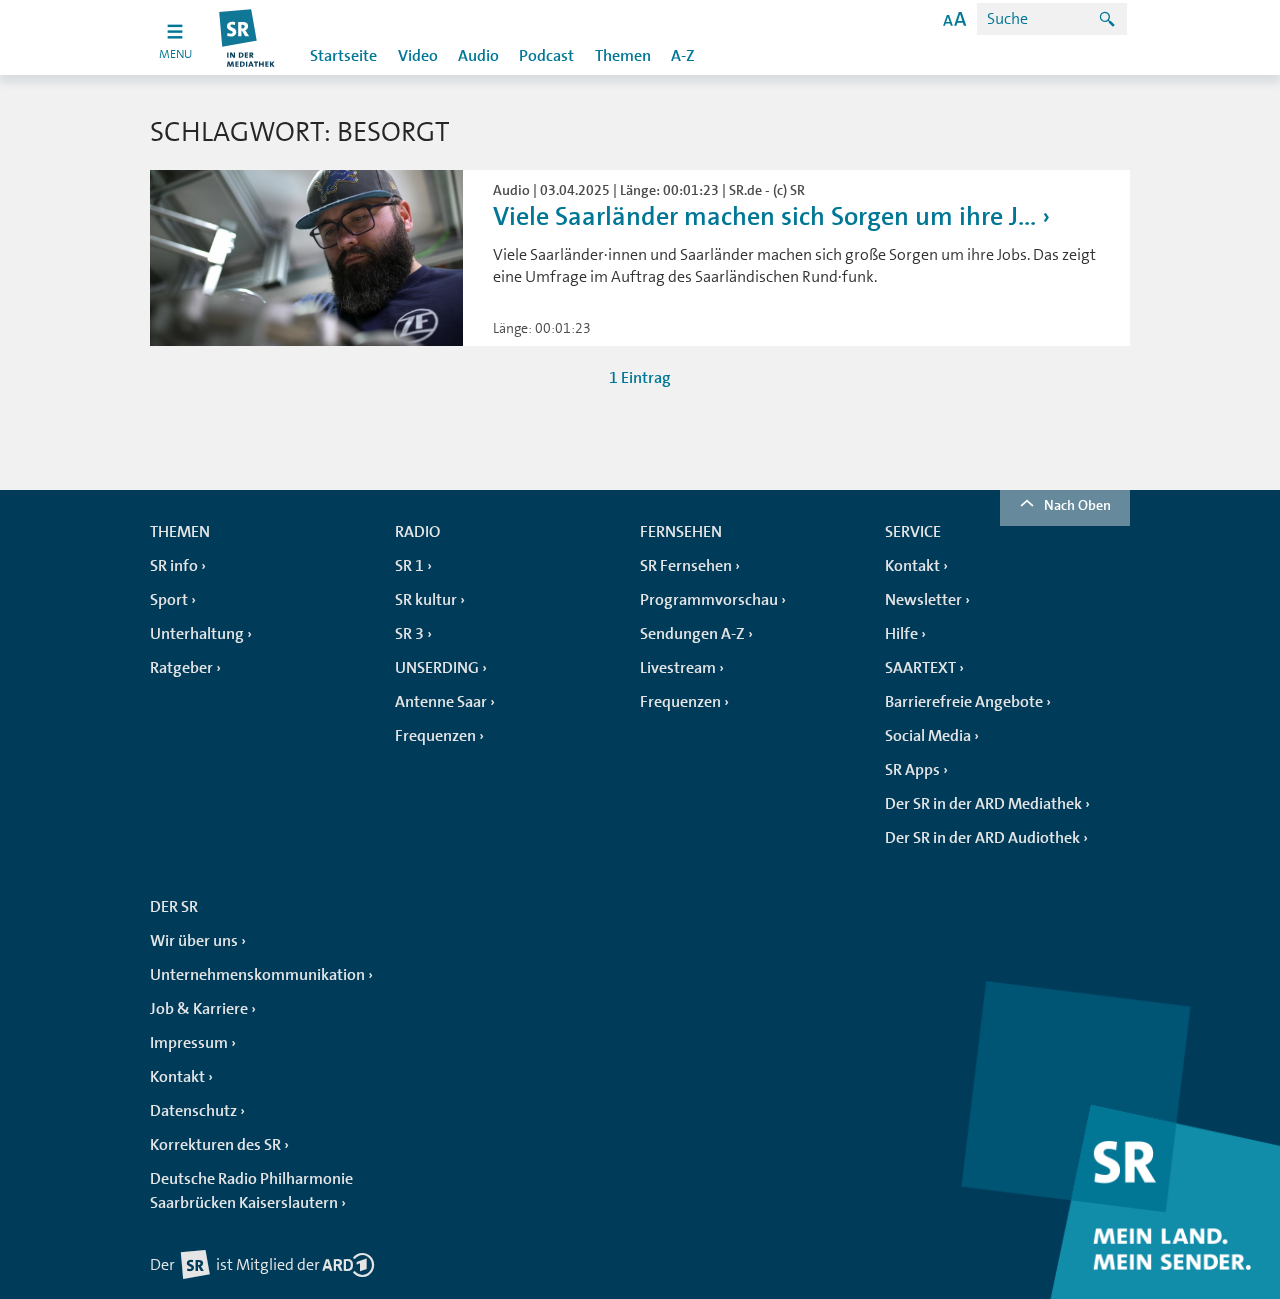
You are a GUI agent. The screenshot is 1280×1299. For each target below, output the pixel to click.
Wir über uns (194, 941)
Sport (169, 600)
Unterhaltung (197, 634)
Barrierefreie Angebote (964, 702)
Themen (623, 56)
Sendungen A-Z (692, 634)
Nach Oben (1077, 505)
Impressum (189, 1043)
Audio (478, 56)
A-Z (683, 56)
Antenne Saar (441, 702)
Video (418, 56)
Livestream (678, 668)
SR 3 (409, 634)
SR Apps (912, 770)
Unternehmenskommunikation (257, 975)
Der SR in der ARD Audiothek (982, 838)
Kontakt (912, 566)
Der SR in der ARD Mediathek (983, 804)
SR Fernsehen (686, 566)
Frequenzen (435, 736)
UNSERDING (437, 668)
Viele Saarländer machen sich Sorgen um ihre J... (764, 216)
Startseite (343, 56)
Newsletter (923, 600)
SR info (174, 566)
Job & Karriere (199, 1009)
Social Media (928, 736)
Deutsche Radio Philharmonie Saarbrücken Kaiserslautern (251, 1191)
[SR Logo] (247, 37)
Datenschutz (193, 1111)
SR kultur (426, 600)
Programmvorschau (709, 600)
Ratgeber (181, 668)
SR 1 (409, 566)
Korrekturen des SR (215, 1145)
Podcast (546, 56)
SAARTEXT (920, 668)
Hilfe (901, 634)
